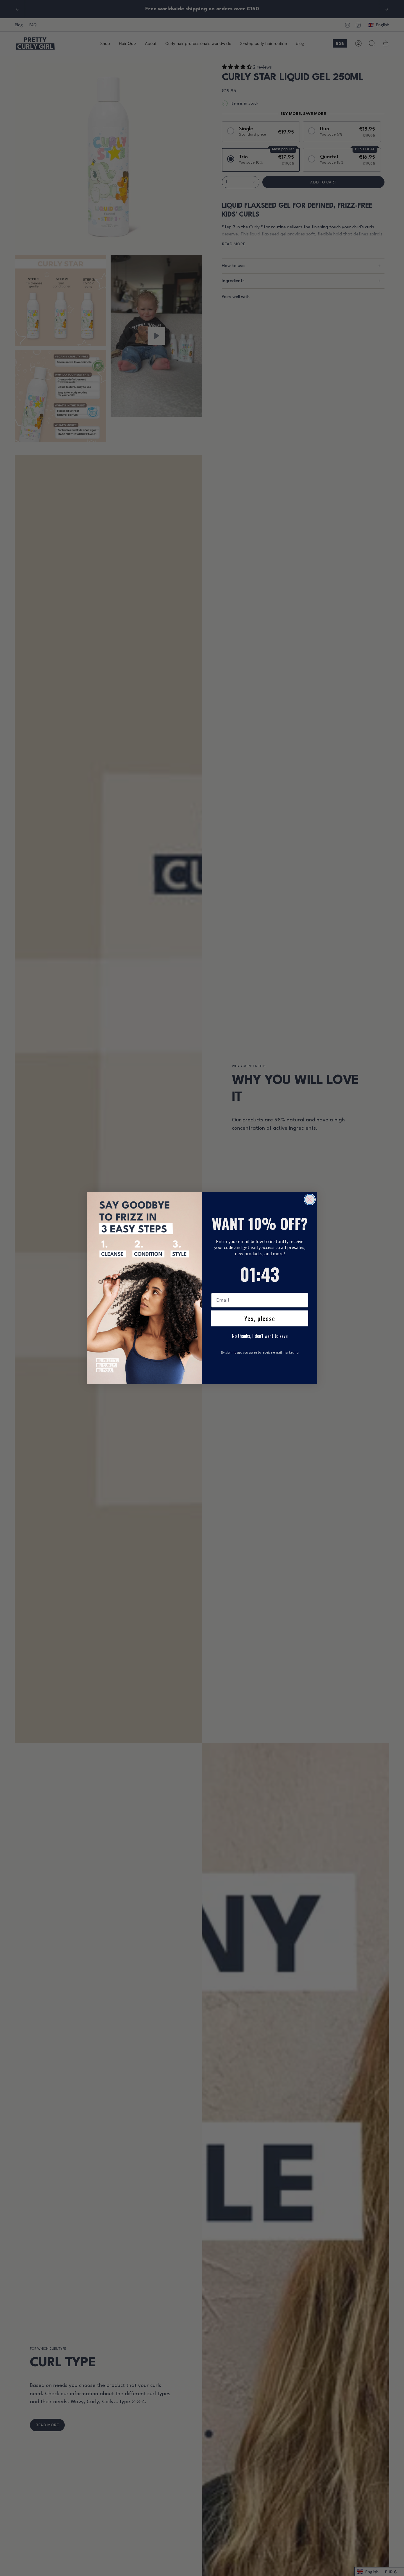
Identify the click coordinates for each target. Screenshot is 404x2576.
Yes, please (260, 1318)
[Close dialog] (310, 1200)
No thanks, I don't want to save (260, 1336)
